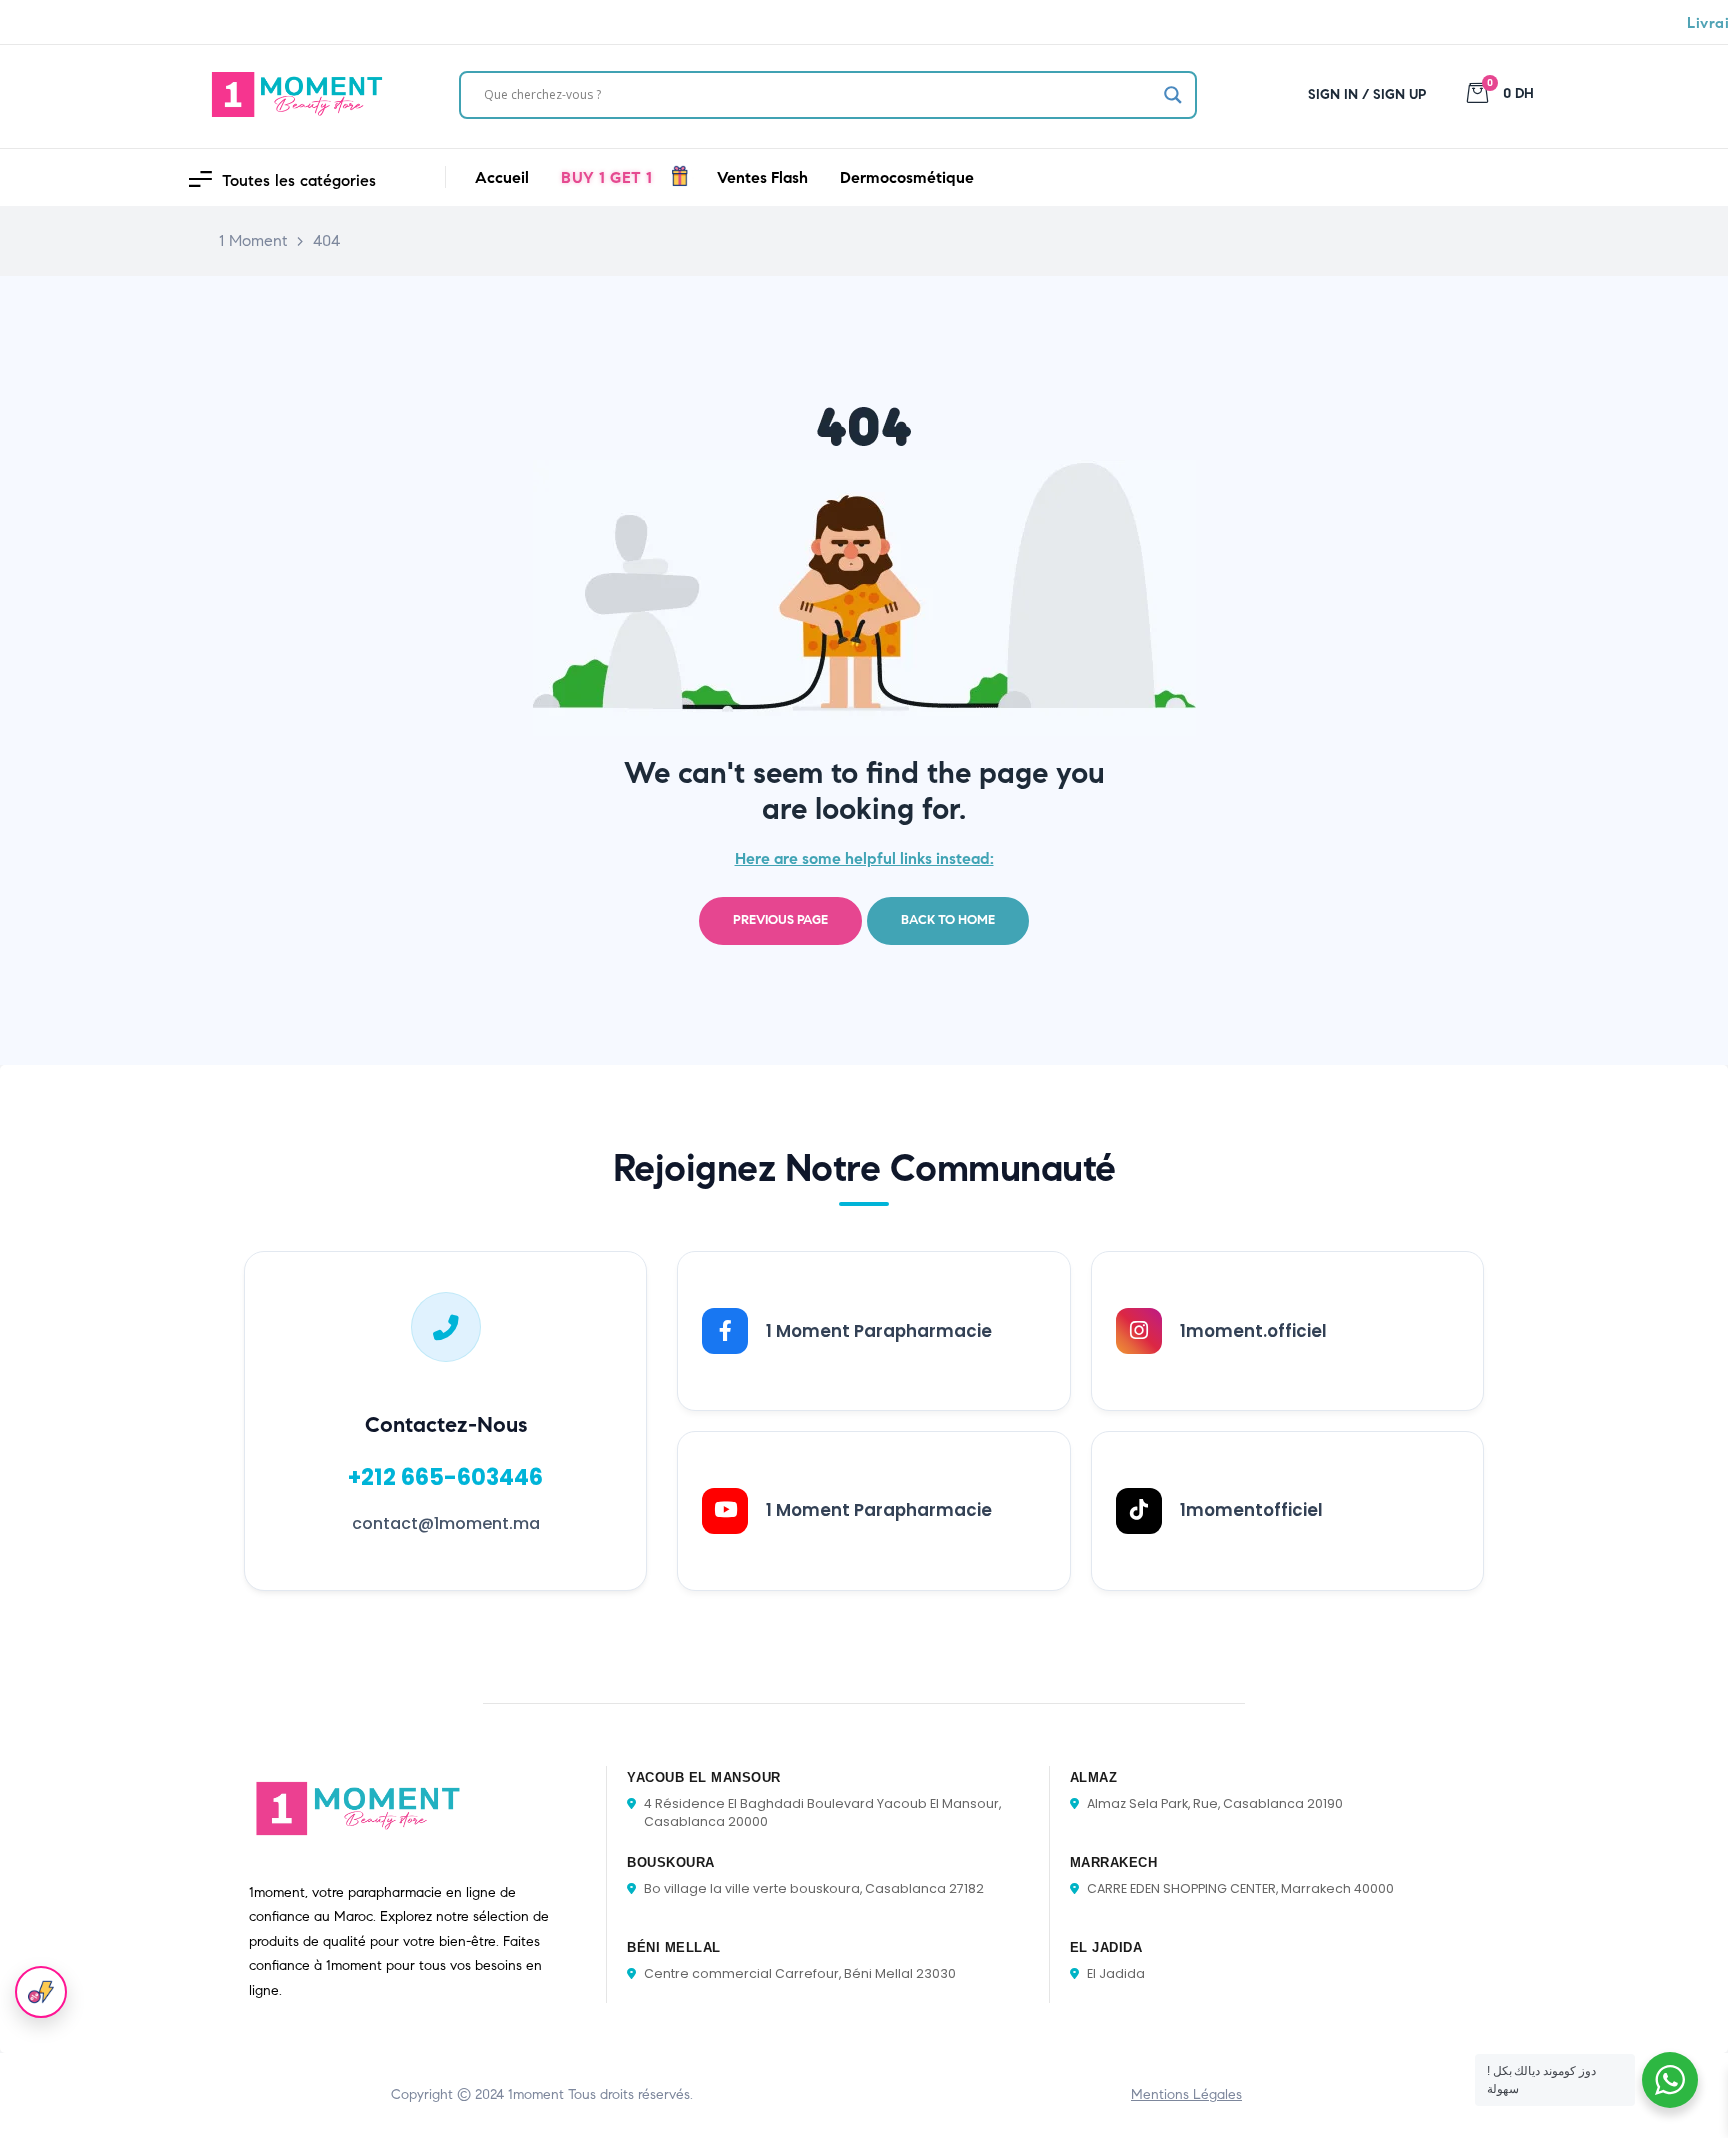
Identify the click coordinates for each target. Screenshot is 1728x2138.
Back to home (948, 920)
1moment (536, 2094)
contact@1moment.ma (446, 1523)
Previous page (780, 920)
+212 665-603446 (445, 1477)
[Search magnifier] (1173, 95)
